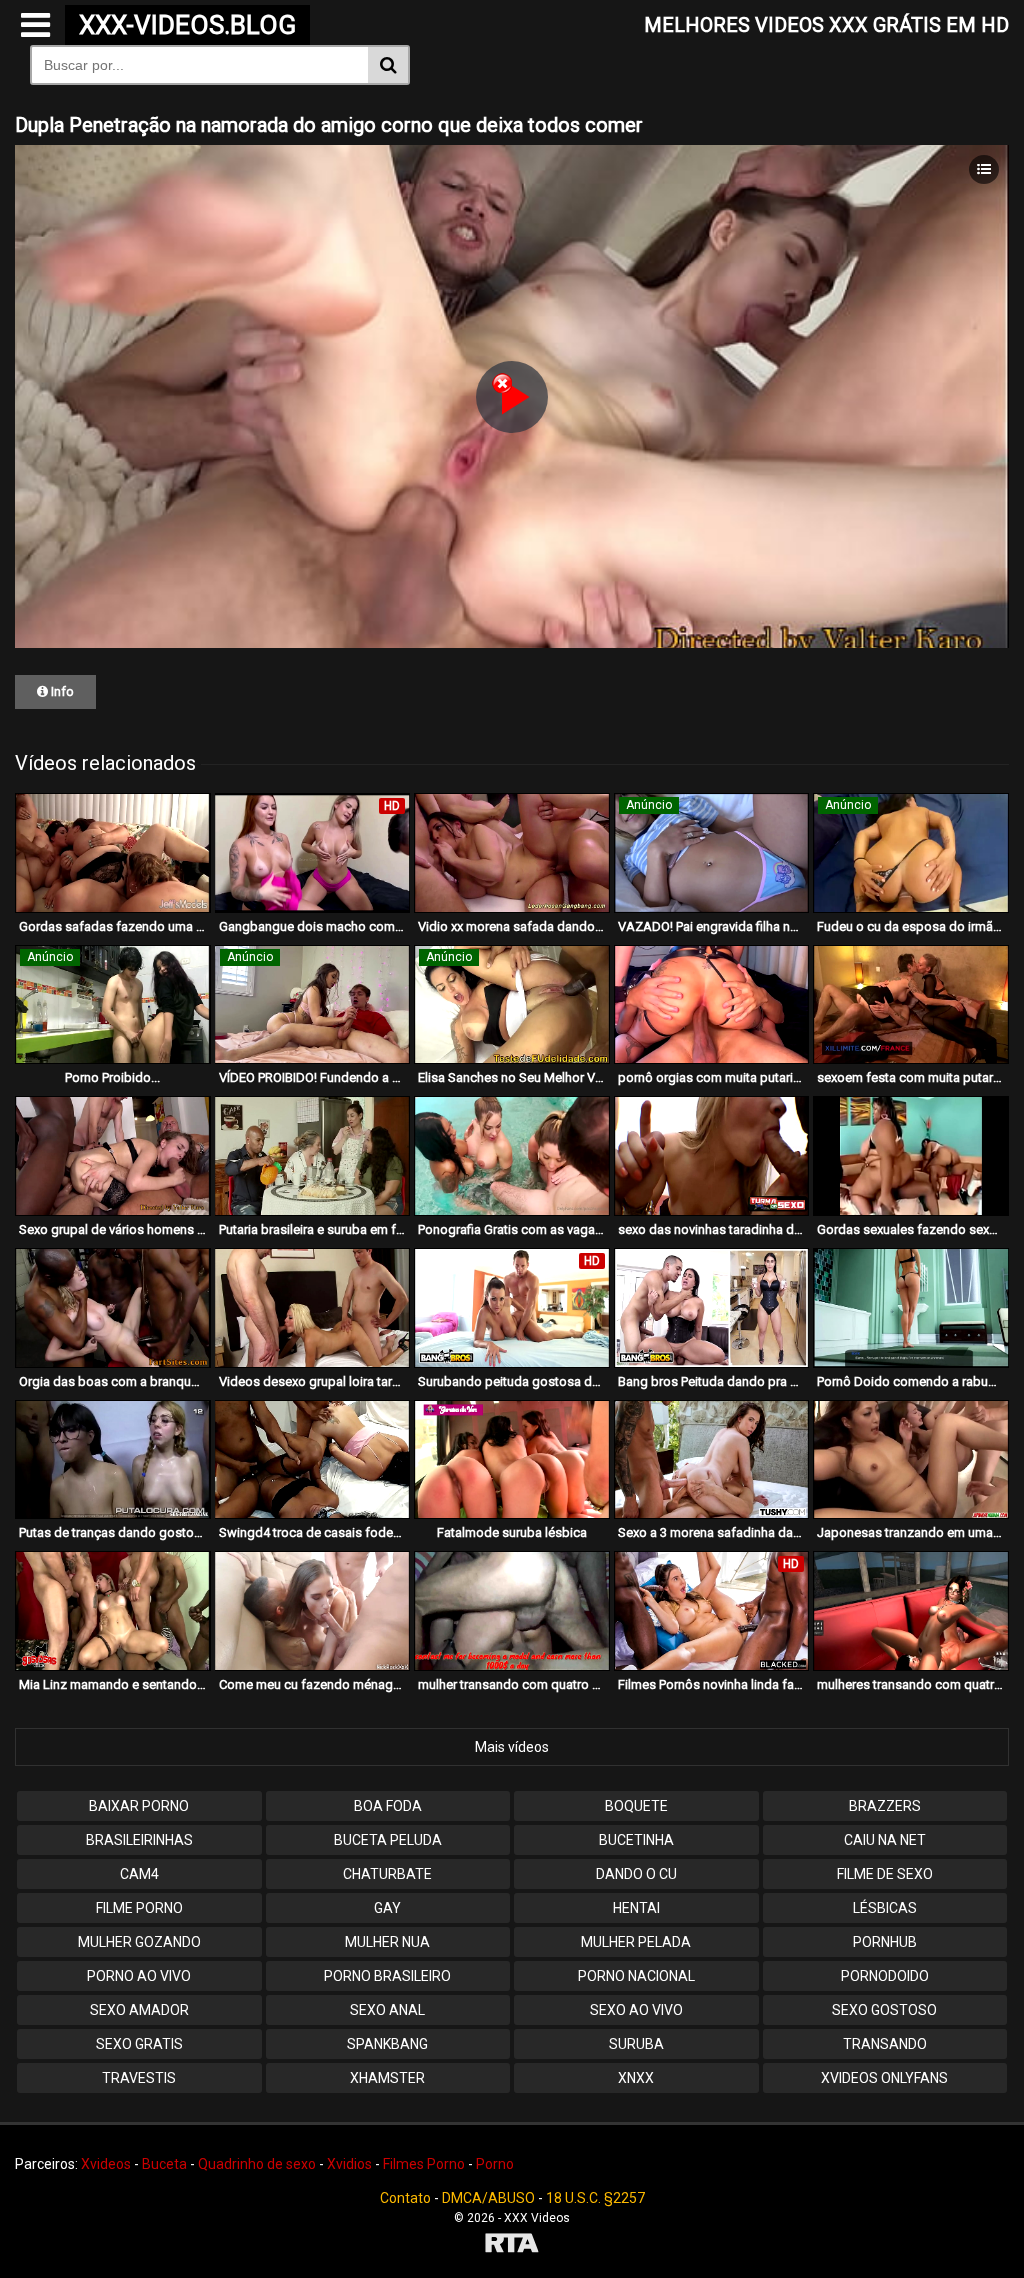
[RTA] (512, 2245)
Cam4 (139, 1874)
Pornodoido (885, 1976)
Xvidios (349, 2164)
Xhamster (387, 2078)
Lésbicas (885, 1908)
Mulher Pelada (636, 1942)
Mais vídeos (512, 1747)
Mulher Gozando (139, 1942)
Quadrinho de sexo (257, 2164)
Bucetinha (636, 1840)
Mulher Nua (387, 1942)
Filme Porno (139, 1908)
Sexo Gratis (139, 2044)
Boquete (636, 1806)
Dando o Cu (636, 1874)
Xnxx (636, 2078)
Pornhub (885, 1942)
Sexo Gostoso (884, 2010)
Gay (387, 1908)
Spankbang (387, 2044)
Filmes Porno (424, 2164)
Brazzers (885, 1806)
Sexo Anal (387, 2010)
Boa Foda (388, 1806)
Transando (885, 2044)
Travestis (139, 2078)
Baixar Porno (139, 1806)
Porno (495, 2164)
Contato (405, 2198)
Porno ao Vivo (139, 1976)
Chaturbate (387, 1874)
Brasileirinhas (139, 1840)
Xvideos (106, 2164)
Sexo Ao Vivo (636, 2010)
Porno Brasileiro (387, 1976)
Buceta (164, 2164)
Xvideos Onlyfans (884, 2078)
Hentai (636, 1908)
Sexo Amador (139, 2010)
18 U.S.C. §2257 (595, 2198)
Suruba (636, 2044)
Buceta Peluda (388, 1840)
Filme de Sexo (885, 1874)
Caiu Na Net (885, 1840)
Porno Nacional (636, 1976)
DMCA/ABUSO (488, 2198)
